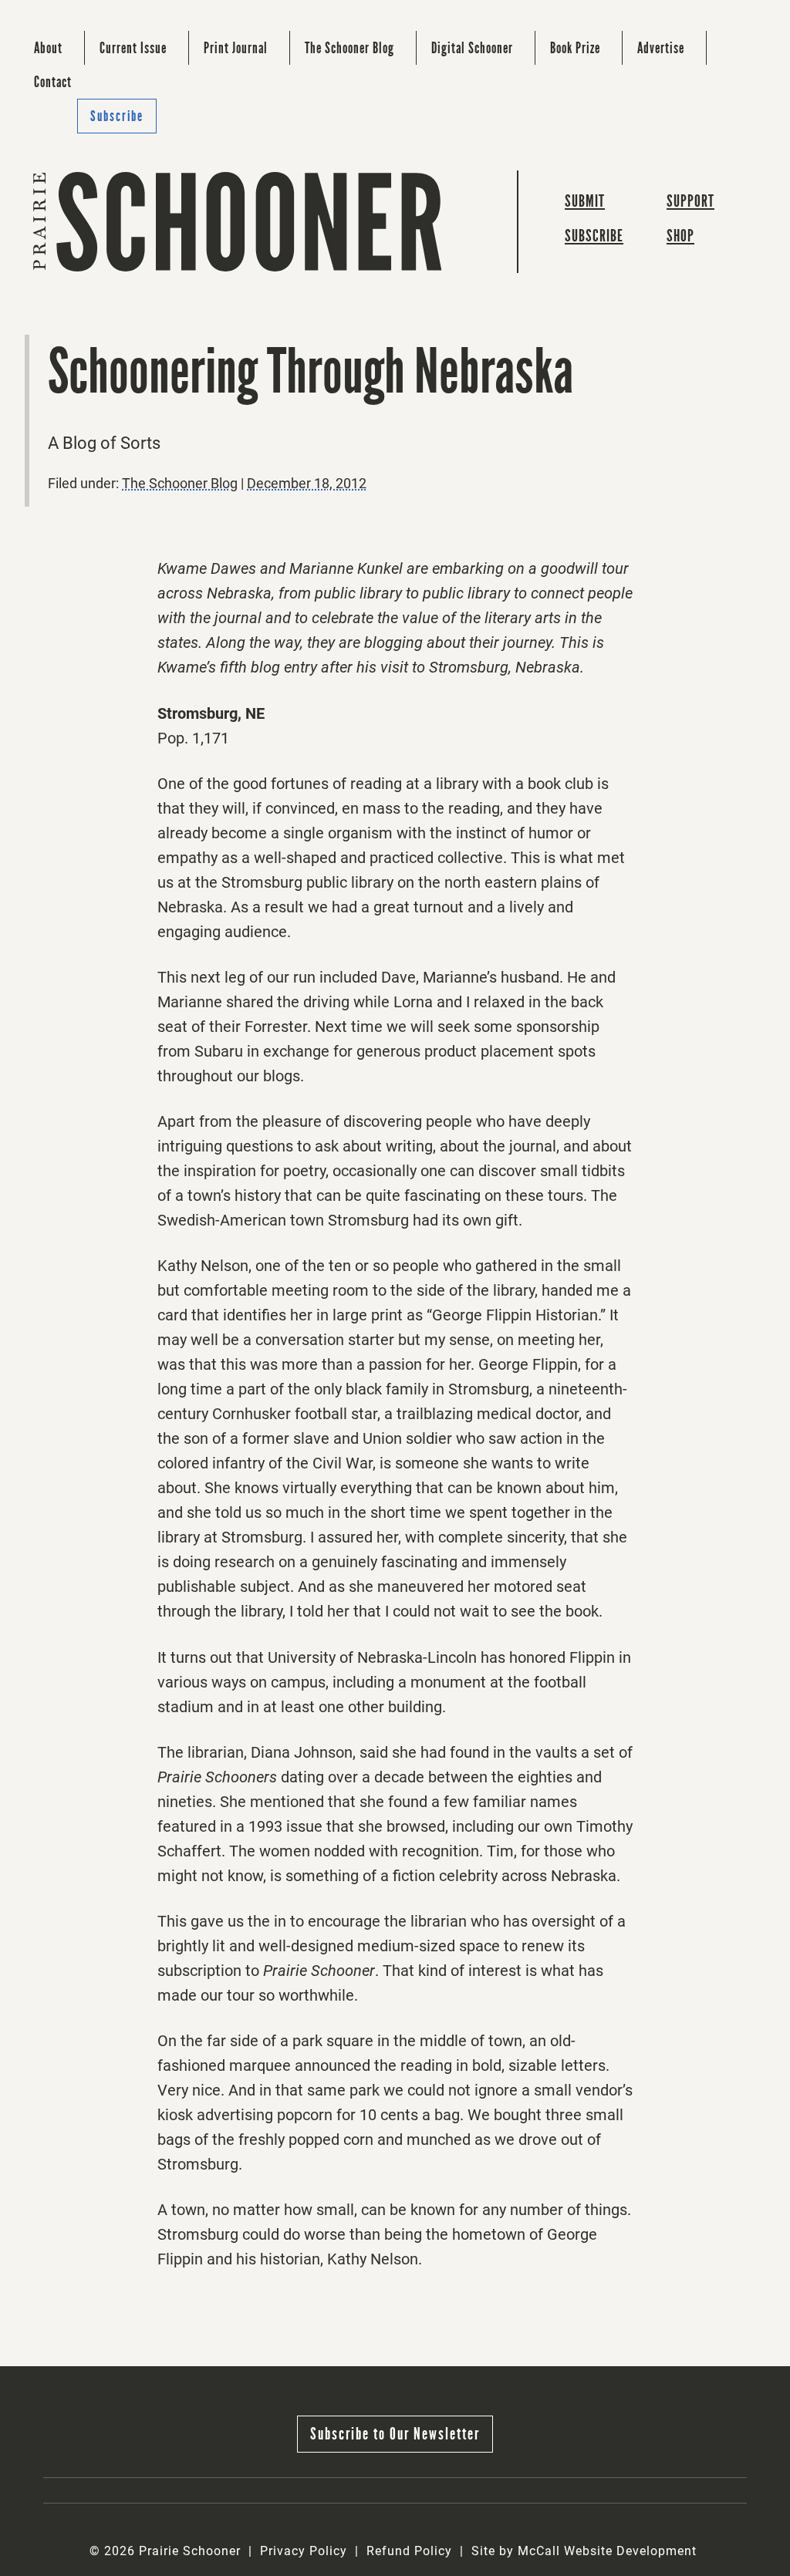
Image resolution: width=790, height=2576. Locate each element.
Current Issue (133, 48)
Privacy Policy (304, 2551)
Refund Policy (409, 2551)
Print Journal (236, 48)
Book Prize (575, 48)
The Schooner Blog (349, 48)
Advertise (661, 48)
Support (690, 201)
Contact (53, 82)
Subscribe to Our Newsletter (395, 2434)
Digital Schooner (472, 48)
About (48, 48)
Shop (680, 236)
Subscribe (117, 116)
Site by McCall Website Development (584, 2551)
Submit (585, 201)
